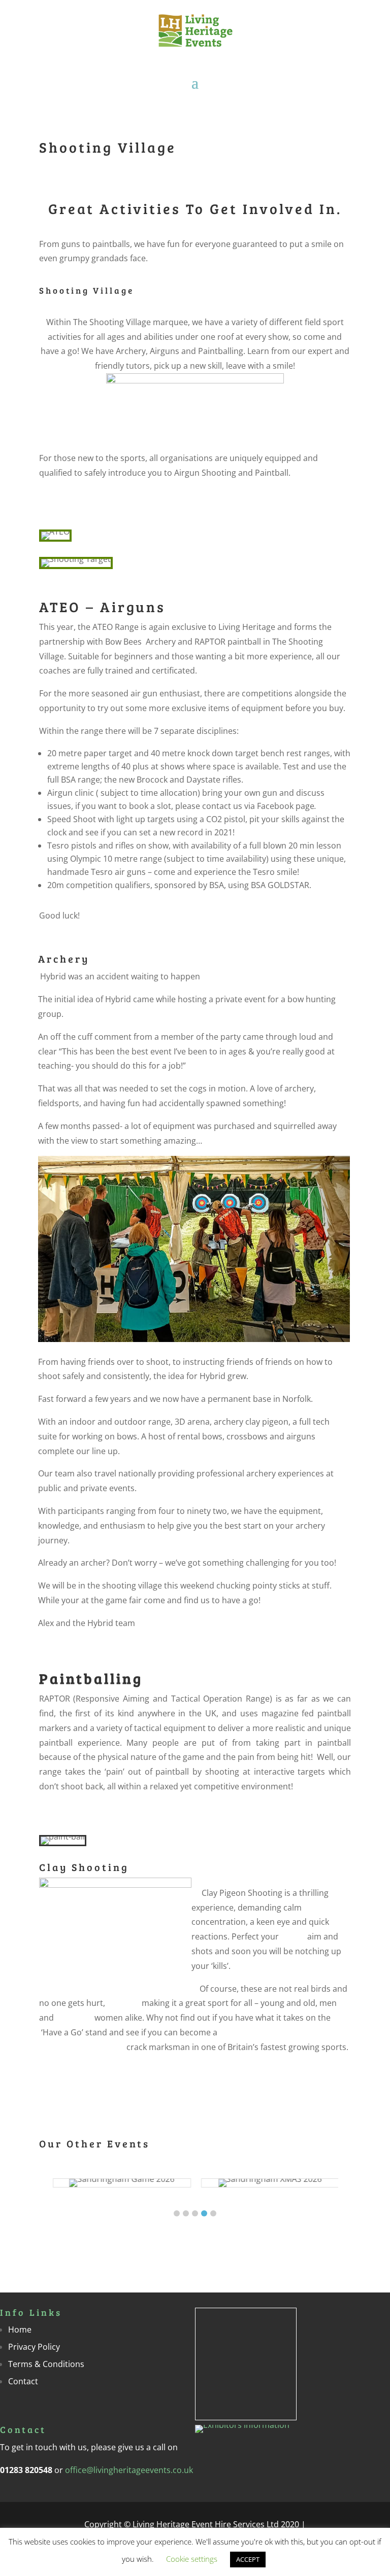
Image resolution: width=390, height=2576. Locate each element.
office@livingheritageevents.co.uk (129, 2470)
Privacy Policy (34, 2347)
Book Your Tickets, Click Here (190, 1623)
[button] (177, 2213)
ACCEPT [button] (248, 2559)
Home (20, 2330)
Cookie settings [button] (192, 2559)
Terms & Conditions (46, 2364)
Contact (23, 2381)
